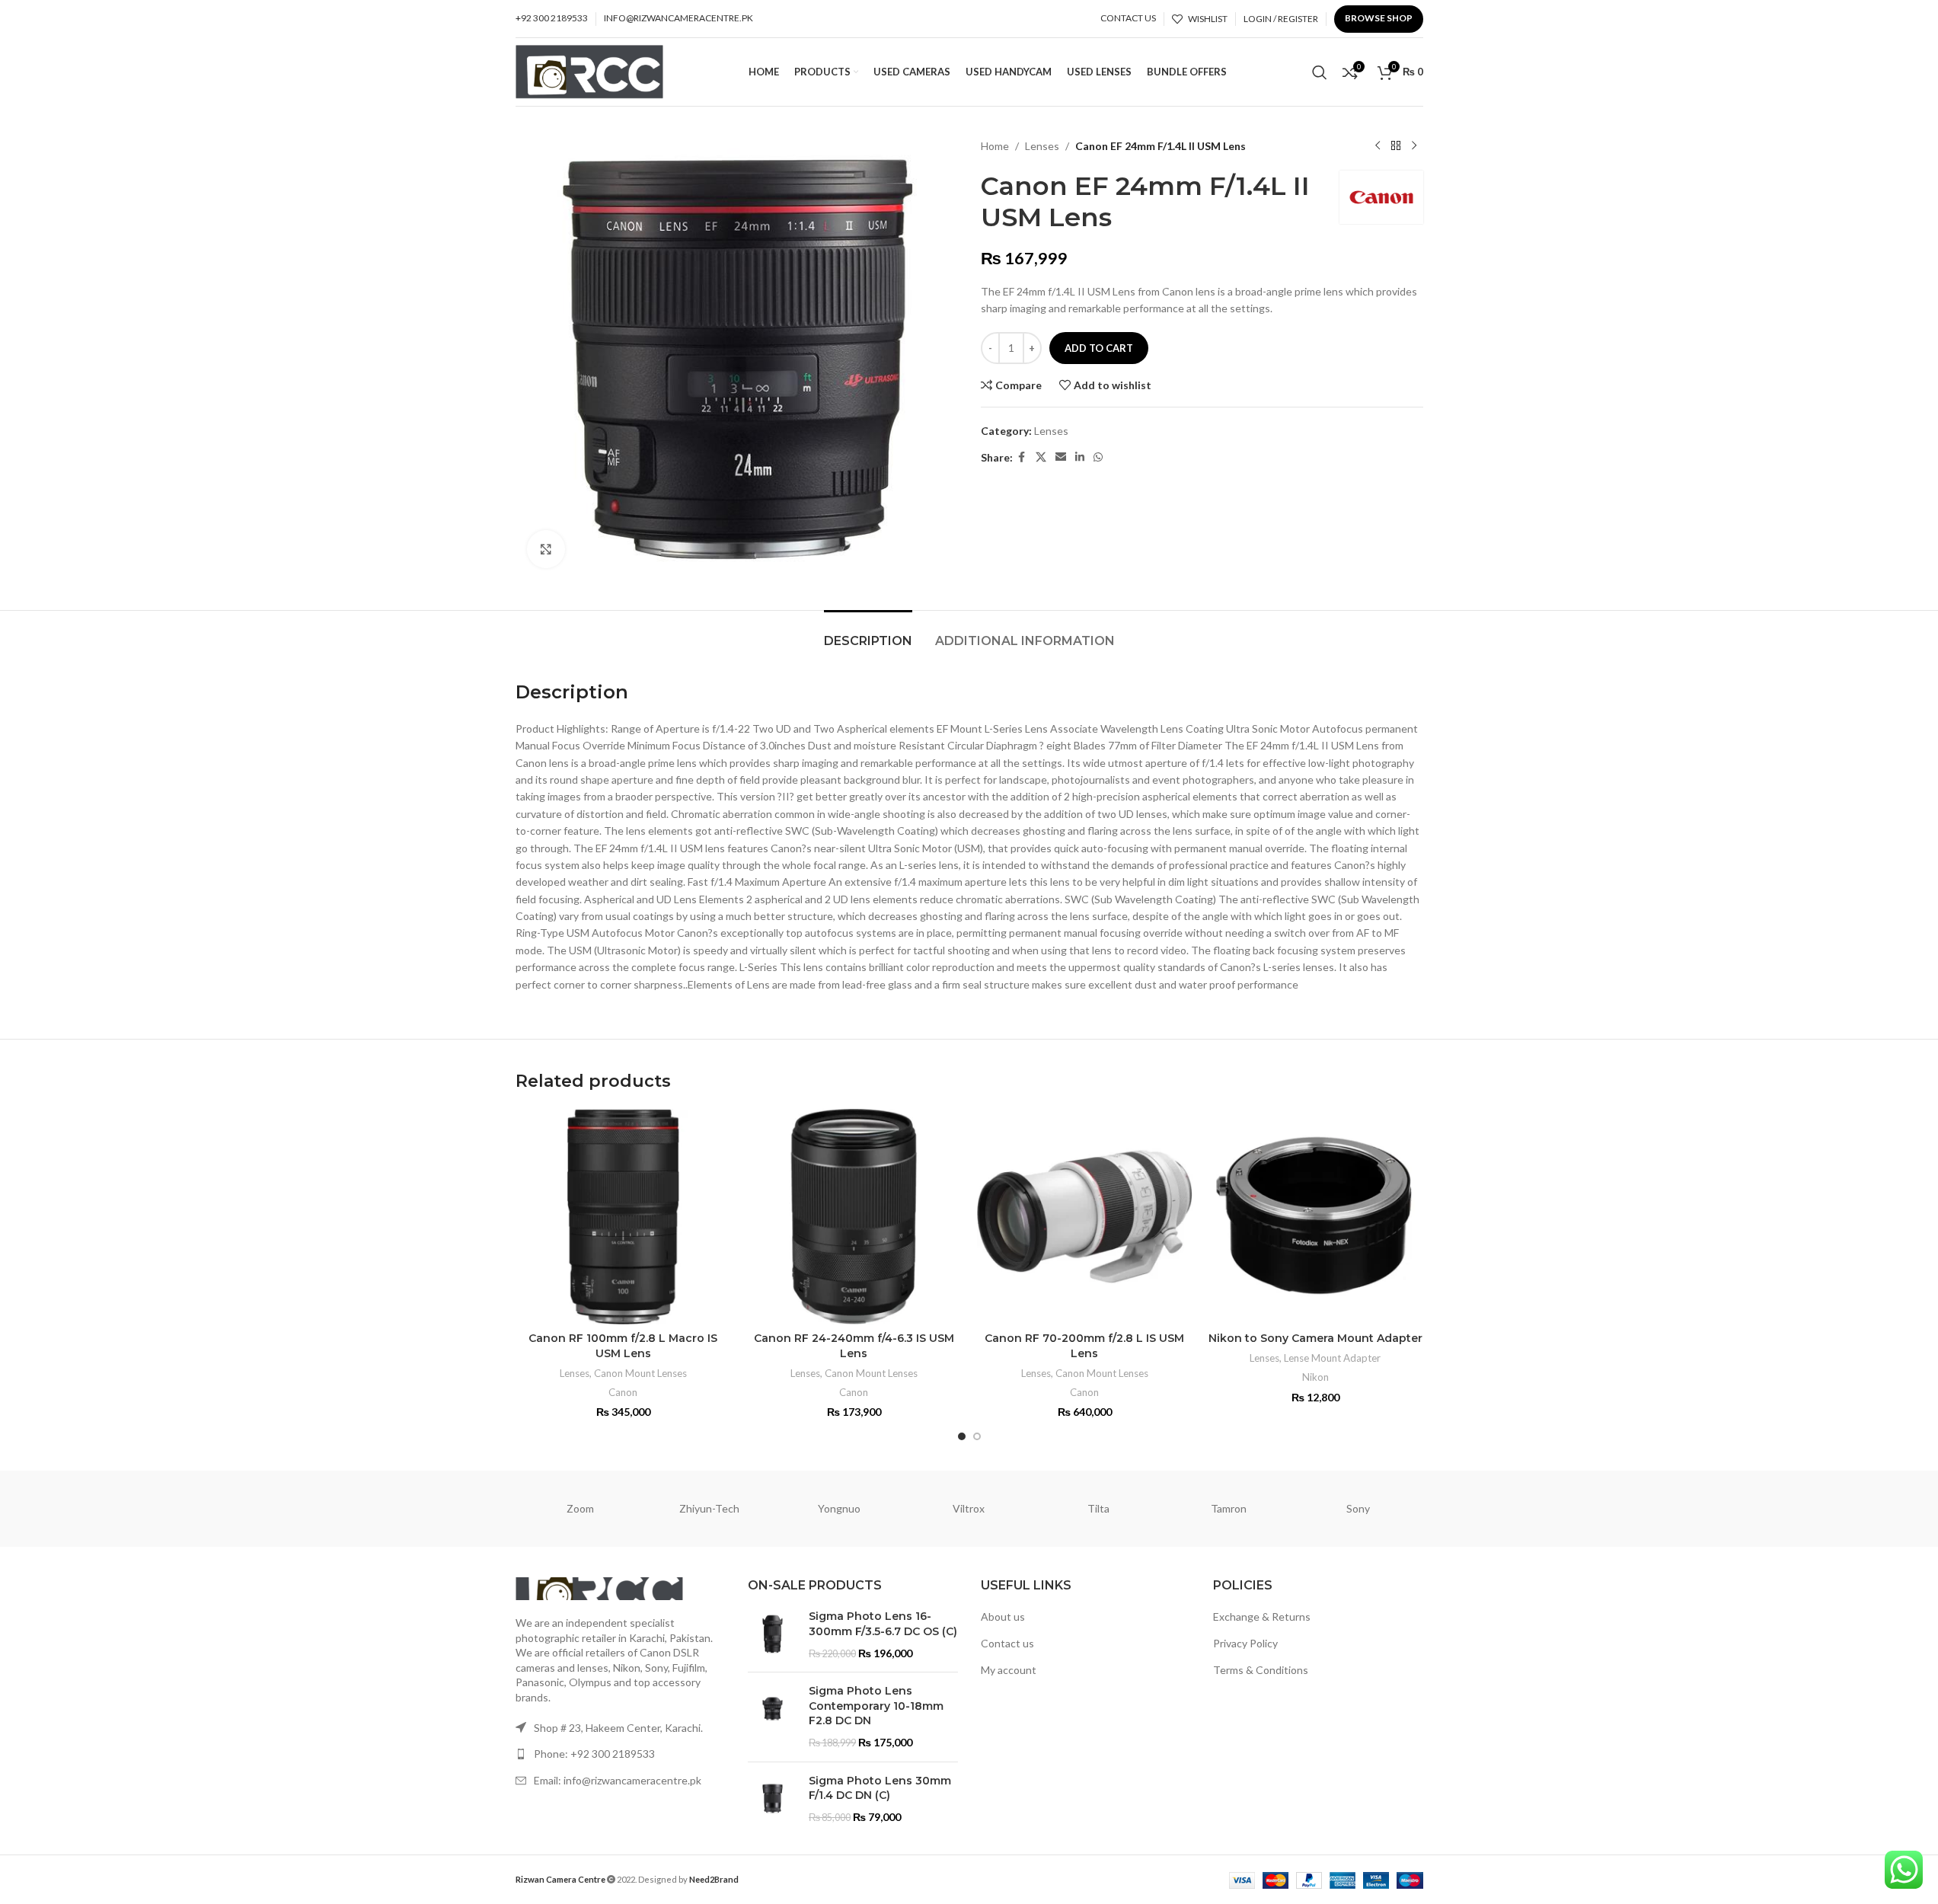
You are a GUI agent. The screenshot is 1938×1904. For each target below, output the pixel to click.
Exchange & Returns (1262, 1616)
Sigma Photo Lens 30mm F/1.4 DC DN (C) (880, 1788)
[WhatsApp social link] (1098, 457)
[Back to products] (1396, 146)
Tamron (1229, 1508)
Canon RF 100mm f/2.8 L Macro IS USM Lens (623, 1346)
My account (1009, 1670)
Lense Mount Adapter (1332, 1358)
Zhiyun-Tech (709, 1508)
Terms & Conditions (1261, 1670)
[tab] (868, 633)
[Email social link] (1061, 457)
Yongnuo (839, 1508)
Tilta (1098, 1508)
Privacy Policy (1245, 1643)
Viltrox (969, 1508)
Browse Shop (1379, 18)
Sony (1358, 1508)
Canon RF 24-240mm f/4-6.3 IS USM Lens (854, 1346)
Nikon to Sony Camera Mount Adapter (1315, 1338)
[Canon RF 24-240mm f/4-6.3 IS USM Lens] (854, 1217)
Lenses (1042, 146)
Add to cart (1099, 348)
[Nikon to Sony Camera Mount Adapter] (1315, 1217)
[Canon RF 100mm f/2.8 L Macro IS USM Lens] (623, 1217)
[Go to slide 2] (977, 1436)
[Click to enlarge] (546, 549)
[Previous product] (1378, 146)
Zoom (580, 1508)
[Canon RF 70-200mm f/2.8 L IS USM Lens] (1085, 1217)
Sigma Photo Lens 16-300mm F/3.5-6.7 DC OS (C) (883, 1624)
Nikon (1315, 1377)
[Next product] (1414, 146)
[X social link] (1041, 457)
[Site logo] (590, 70)
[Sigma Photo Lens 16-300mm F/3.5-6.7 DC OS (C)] (773, 1635)
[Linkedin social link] (1080, 457)
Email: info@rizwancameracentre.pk (618, 1780)
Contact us (1007, 1643)
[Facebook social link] (1022, 457)
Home (995, 146)
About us (1003, 1616)
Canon (623, 1392)
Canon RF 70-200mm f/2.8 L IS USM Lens (1084, 1346)
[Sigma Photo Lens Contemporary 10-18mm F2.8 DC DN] (773, 1717)
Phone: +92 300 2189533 (594, 1754)
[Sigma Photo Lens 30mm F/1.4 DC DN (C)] (773, 1799)
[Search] (1320, 72)
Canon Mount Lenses (640, 1373)
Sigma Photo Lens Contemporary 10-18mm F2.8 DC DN (876, 1706)
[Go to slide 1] (962, 1436)
